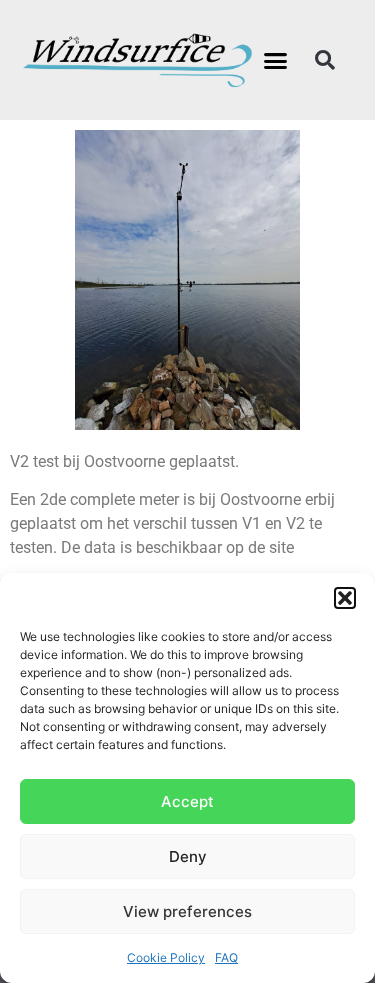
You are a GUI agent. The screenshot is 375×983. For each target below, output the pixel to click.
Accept (187, 801)
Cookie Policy (166, 957)
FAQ (226, 957)
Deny (188, 856)
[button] (345, 598)
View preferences (187, 911)
